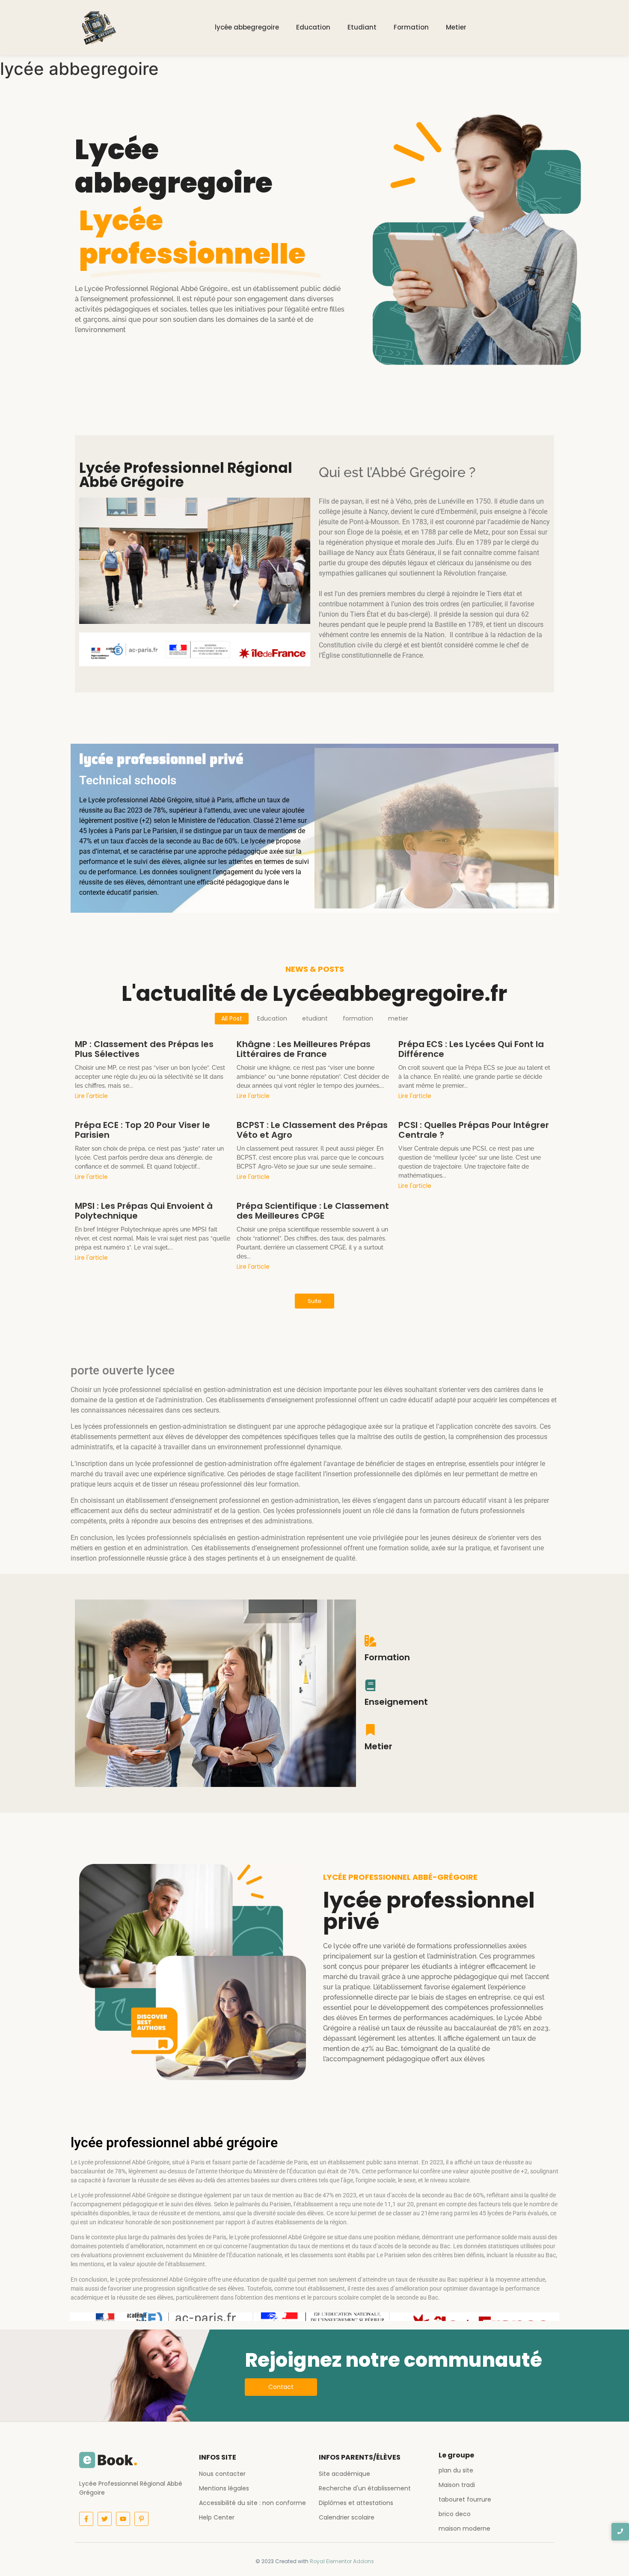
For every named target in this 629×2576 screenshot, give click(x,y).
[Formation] (370, 1642)
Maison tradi (457, 2485)
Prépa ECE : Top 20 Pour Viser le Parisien (142, 1130)
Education (313, 27)
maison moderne (464, 2529)
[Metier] (370, 1731)
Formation (411, 27)
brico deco (455, 2514)
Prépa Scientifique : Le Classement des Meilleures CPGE (313, 1211)
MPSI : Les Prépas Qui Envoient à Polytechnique (144, 1211)
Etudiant (362, 27)
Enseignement (396, 1702)
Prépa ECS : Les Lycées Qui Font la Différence (471, 1049)
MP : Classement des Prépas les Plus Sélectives (144, 1049)
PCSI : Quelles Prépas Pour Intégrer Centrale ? (474, 1130)
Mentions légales (224, 2488)
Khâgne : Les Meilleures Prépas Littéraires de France (304, 1049)
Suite (314, 1301)
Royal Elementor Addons (342, 2561)
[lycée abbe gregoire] (97, 26)
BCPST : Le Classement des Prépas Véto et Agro (312, 1130)
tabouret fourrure (465, 2499)
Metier (456, 27)
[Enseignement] (370, 1686)
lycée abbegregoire (247, 27)
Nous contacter (222, 2474)
